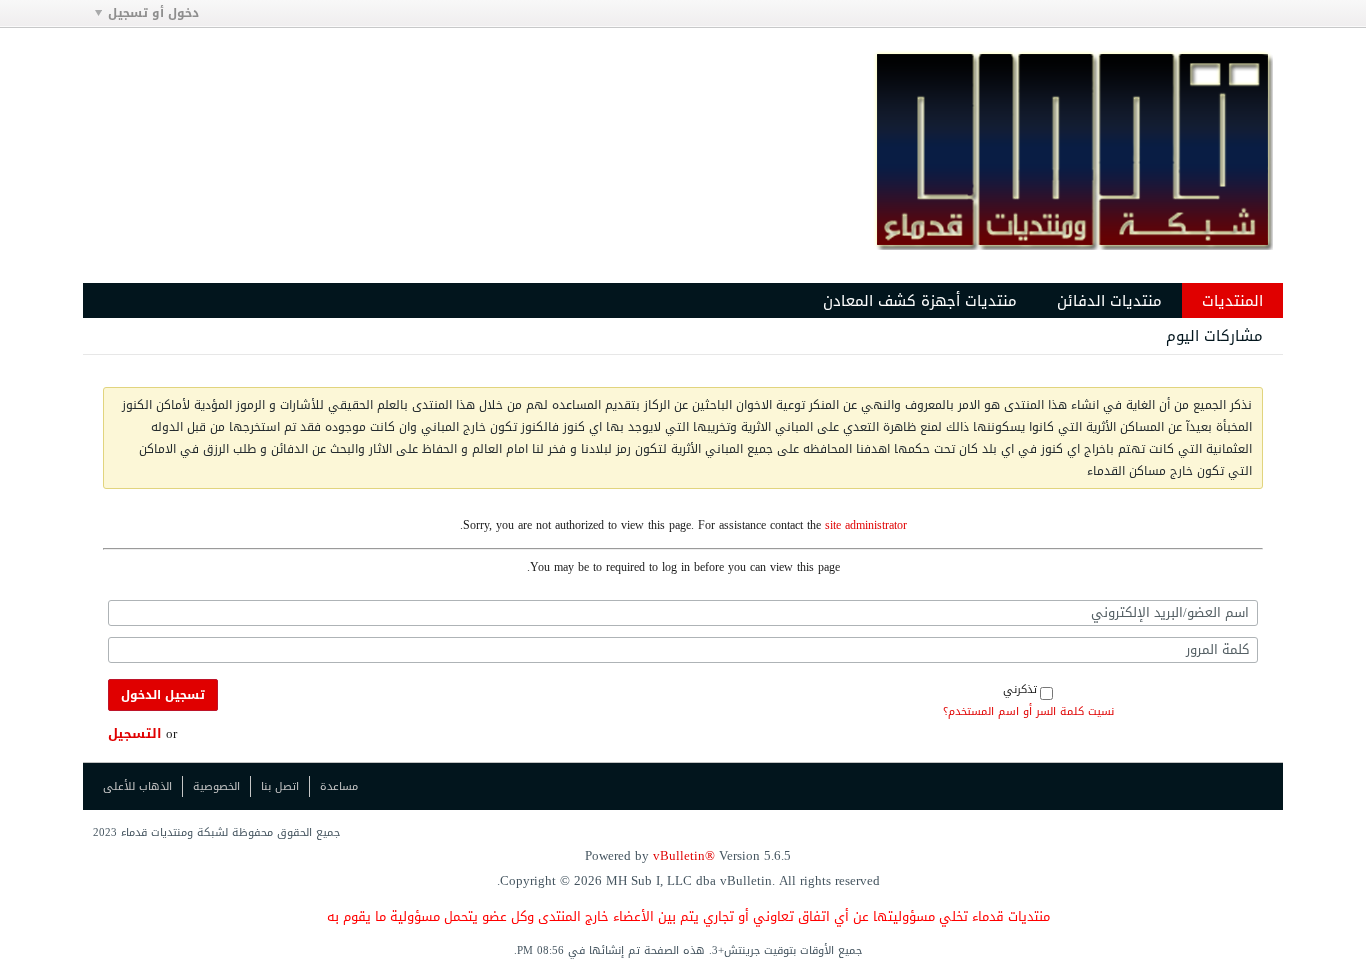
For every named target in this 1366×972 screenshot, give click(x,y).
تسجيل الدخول (163, 695)
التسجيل (135, 733)
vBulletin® (684, 855)
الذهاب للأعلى (137, 786)
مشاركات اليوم (1214, 336)
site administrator (866, 525)
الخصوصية (216, 786)
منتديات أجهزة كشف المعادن (920, 301)
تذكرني (1020, 689)
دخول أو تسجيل (153, 13)
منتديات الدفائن (1109, 301)
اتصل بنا (280, 786)
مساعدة (339, 786)
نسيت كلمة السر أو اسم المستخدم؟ (1028, 712)
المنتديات (1232, 301)
